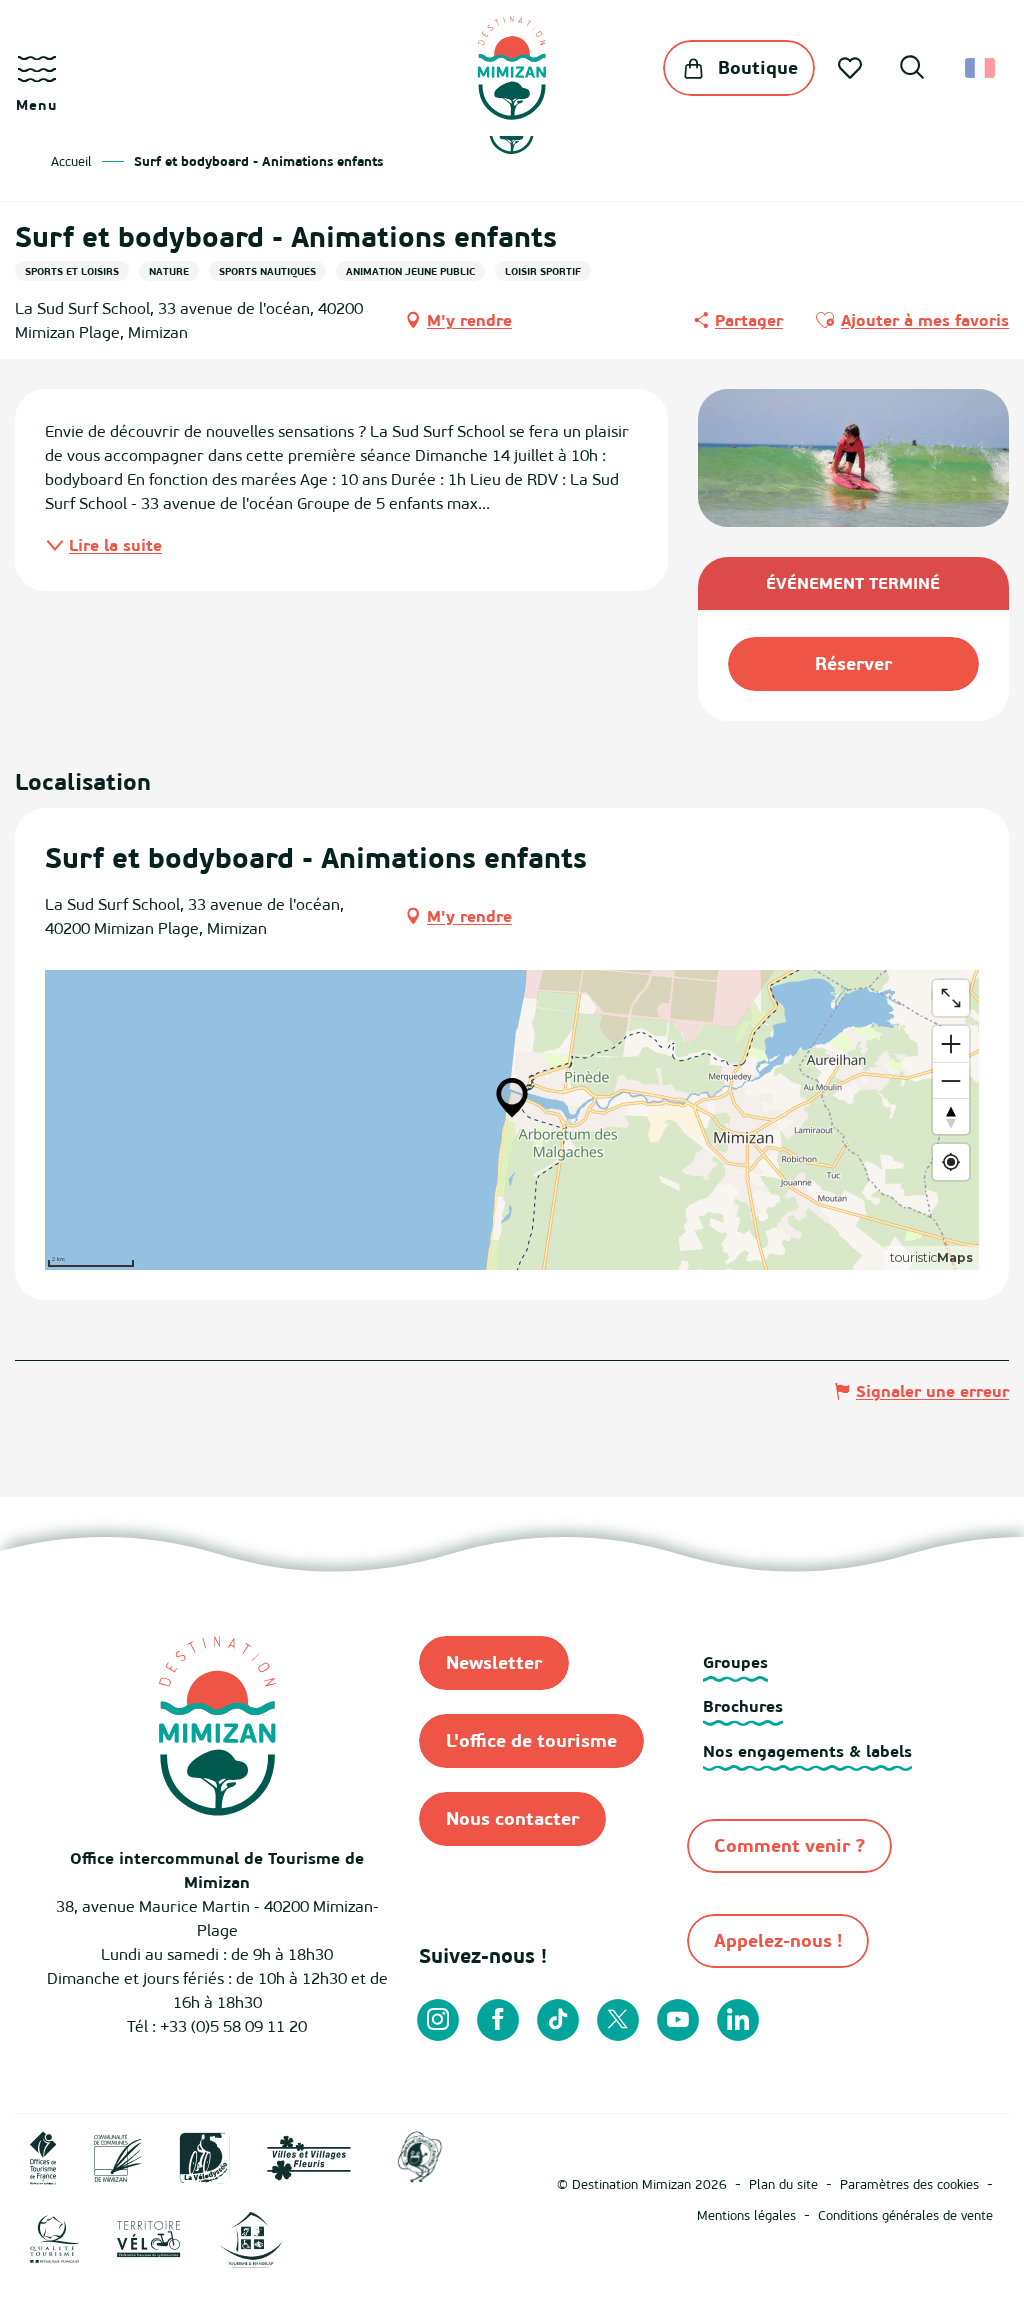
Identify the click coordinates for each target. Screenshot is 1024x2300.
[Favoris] (852, 68)
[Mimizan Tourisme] (511, 68)
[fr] (981, 68)
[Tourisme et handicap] (250, 2238)
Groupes (735, 1662)
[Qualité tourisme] (55, 2238)
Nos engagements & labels (807, 1751)
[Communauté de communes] (118, 2156)
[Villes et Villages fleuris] (309, 2156)
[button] (912, 70)
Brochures (743, 1706)
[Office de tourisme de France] (43, 2156)
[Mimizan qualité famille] (420, 2156)
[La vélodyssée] (204, 2156)
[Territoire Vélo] (149, 2238)
